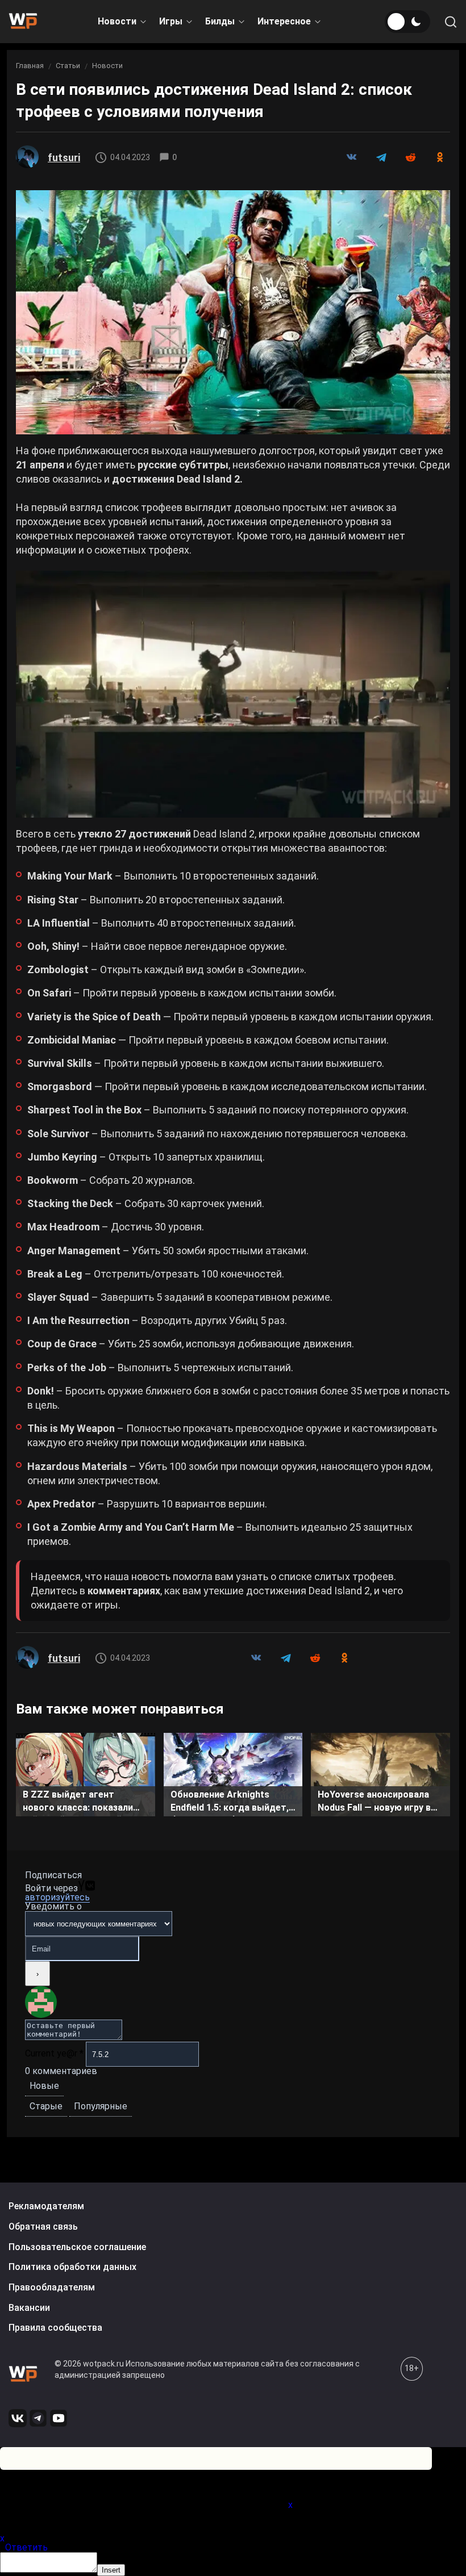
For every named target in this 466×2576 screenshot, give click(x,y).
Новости (117, 21)
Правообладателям (52, 2287)
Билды (220, 21)
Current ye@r (54, 2053)
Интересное (284, 21)
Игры (171, 21)
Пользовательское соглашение (77, 2247)
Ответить (26, 2547)
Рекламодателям (46, 2206)
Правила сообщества (55, 2328)
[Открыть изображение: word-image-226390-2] (233, 694)
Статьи (68, 66)
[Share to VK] (351, 157)
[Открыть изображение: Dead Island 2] (233, 312)
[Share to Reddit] (410, 157)
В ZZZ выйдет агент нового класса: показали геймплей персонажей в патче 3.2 (78, 1803)
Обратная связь (43, 2227)
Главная (30, 66)
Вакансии (29, 2308)
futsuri (64, 158)
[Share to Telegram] (381, 157)
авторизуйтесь (57, 1897)
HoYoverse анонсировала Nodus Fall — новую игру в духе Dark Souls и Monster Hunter (376, 1803)
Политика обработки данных (72, 2267)
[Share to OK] (440, 157)
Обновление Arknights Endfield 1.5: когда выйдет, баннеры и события (230, 1803)
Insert (111, 2570)
